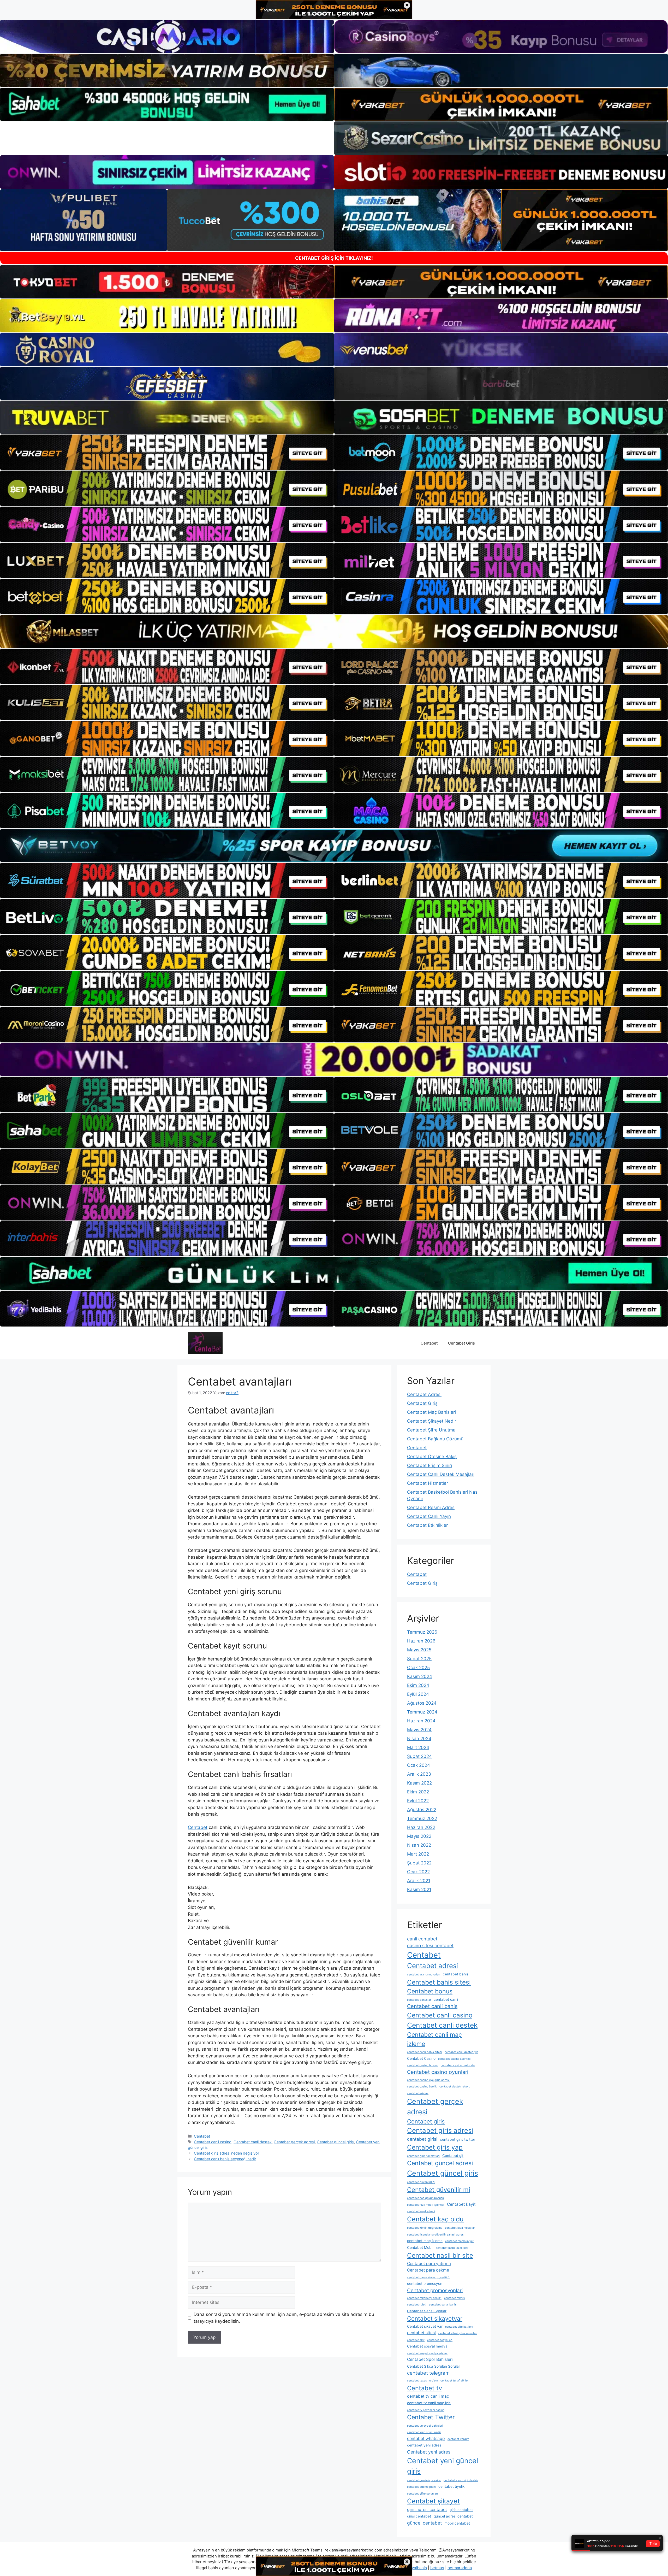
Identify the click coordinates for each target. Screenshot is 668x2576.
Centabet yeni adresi (429, 2452)
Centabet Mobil (420, 2248)
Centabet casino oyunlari (438, 2072)
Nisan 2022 (419, 1845)
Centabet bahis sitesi (439, 1982)
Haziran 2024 (421, 1721)
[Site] (167, 452)
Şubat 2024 (419, 1756)
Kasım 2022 (419, 1783)
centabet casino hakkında (458, 2065)
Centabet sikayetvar (435, 2318)
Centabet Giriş (461, 1343)
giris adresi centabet (427, 2510)
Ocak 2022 (418, 1872)
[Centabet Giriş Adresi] (205, 1343)
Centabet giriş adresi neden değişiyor (226, 2153)
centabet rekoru (455, 2298)
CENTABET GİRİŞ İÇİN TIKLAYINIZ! (334, 258)
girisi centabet (419, 2516)
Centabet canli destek (253, 2142)
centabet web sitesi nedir (424, 2432)
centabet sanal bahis (443, 2305)
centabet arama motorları (424, 1974)
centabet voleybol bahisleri (425, 2426)
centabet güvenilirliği (421, 2182)
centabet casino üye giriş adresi (428, 2080)
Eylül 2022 (418, 1801)
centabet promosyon (425, 2284)
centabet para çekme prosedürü (429, 2277)
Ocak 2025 (418, 1668)
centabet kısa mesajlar (460, 2228)
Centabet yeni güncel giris (443, 2466)
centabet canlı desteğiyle (461, 2052)
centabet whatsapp (426, 2439)
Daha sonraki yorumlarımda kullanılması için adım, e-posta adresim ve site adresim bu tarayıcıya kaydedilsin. (284, 2318)
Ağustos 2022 (422, 1810)
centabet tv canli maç (428, 2396)
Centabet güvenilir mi (439, 2190)
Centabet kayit (461, 2204)
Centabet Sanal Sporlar (427, 2311)
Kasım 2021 (419, 1890)
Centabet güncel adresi (440, 2163)
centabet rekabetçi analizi (424, 2298)
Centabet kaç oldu (435, 2219)
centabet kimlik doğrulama (425, 2228)
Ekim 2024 (418, 1685)
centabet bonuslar (419, 2000)
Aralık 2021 (419, 1881)
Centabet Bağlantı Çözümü (435, 1439)
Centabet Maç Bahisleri (431, 1412)
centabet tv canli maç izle (429, 2403)
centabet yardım (458, 2439)
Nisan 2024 (419, 1739)
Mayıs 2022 (419, 1836)
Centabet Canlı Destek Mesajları (441, 1474)
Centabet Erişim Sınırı (430, 1465)
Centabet (429, 1343)
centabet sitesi (421, 2333)
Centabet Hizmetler (428, 1483)
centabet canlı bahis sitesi (425, 2052)
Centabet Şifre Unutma (431, 1430)
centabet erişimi (418, 2093)
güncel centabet (424, 2523)
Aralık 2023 (419, 1774)
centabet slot (416, 2340)
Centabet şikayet (433, 2501)
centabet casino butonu (423, 2065)
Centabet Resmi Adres (431, 1507)
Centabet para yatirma (429, 2264)
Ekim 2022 (418, 1792)
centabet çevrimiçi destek (461, 2480)
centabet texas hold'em (422, 2381)
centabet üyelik (451, 2486)
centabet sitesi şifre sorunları (458, 2333)
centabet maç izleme (425, 2241)
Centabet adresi (433, 1966)
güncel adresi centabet (453, 2516)
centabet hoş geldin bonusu (425, 2198)
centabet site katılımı (459, 2327)
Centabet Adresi (424, 1394)
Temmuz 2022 (422, 1818)
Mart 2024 (418, 1747)
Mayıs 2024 (419, 1730)
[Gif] (334, 631)
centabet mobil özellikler (452, 2248)
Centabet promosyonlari (435, 2290)
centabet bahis (456, 1974)
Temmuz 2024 (422, 1712)
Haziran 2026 (421, 1641)
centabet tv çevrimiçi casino (426, 2410)
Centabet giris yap (435, 2147)
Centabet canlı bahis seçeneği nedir (225, 2159)
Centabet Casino (421, 2058)
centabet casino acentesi (455, 2059)
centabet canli (446, 1999)
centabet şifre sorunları (422, 2494)
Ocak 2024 (419, 1765)
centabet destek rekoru (455, 2087)
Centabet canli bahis (432, 2006)
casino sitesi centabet (430, 1946)
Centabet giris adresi (440, 2130)
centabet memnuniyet (459, 2241)
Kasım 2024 (420, 1676)
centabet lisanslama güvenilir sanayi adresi (436, 2235)
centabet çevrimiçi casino (424, 2480)
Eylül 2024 (418, 1694)
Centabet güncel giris (335, 2142)
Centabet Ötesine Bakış (432, 1457)
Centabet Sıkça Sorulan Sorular (434, 2366)
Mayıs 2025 (419, 1650)
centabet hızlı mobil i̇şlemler (426, 2205)
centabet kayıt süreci (421, 2211)
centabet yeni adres (424, 2445)
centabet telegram (428, 2373)
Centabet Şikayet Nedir (432, 1421)
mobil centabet (457, 2523)
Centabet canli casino (213, 2142)
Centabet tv (425, 2388)
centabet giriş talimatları (423, 2156)
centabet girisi (422, 2139)
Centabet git (453, 2156)
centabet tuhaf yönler (455, 2381)
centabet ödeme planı (421, 2487)
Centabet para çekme (428, 2270)
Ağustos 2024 (422, 1703)
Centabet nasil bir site (440, 2255)
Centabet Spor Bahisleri (430, 2359)
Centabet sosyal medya (427, 2346)
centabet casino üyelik (422, 2087)
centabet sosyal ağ (440, 2340)
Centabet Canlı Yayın (429, 1516)
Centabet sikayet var (425, 2326)
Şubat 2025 (419, 1659)
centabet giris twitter (458, 2139)
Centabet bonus (430, 1991)
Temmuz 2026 (422, 1632)
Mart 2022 (418, 1854)
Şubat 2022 (419, 1863)
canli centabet (422, 1939)
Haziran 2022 (421, 1827)
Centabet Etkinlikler (427, 1525)
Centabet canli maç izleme (434, 2039)
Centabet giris (426, 2121)
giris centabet (461, 2510)
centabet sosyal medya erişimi (427, 2353)
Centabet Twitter (431, 2417)
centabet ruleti (417, 2305)
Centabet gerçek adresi (294, 2142)
